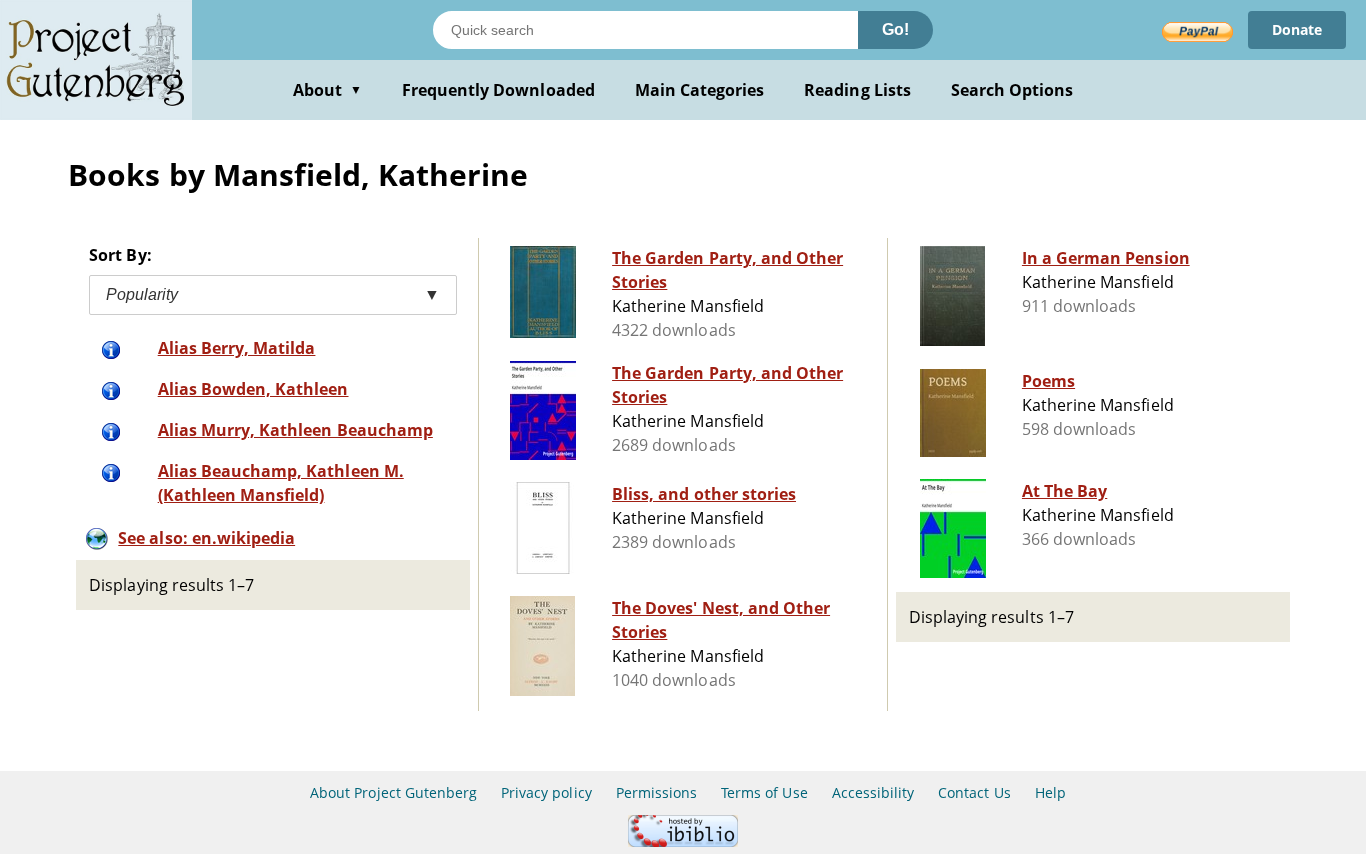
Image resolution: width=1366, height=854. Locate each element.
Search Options (1012, 90)
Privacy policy (546, 792)
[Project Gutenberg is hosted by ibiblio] (683, 841)
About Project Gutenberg (393, 792)
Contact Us (974, 792)
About (327, 90)
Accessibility (873, 792)
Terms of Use (764, 792)
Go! (895, 29)
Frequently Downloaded (498, 90)
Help (1050, 792)
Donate (1297, 29)
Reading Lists (857, 90)
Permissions (656, 792)
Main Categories (700, 90)
